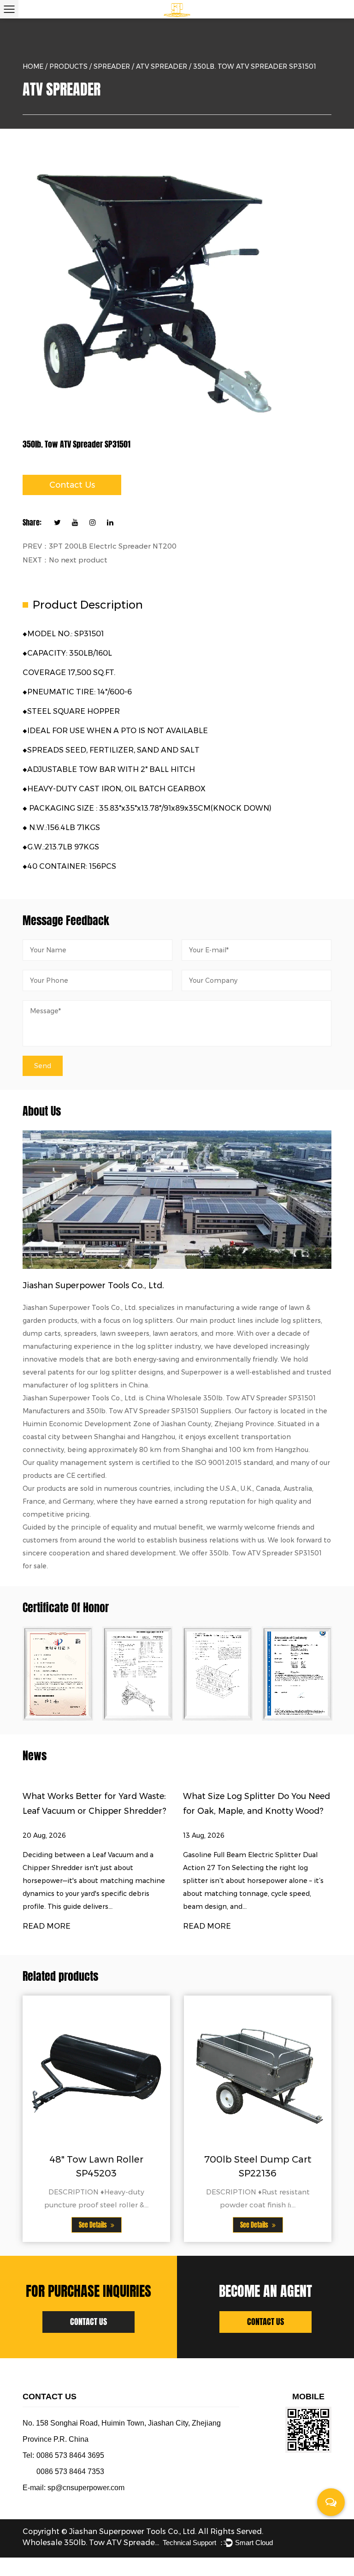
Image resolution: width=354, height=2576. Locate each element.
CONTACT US (88, 2322)
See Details (94, 2225)
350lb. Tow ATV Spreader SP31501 (265, 1553)
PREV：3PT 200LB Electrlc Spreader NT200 (100, 546)
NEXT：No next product (65, 560)
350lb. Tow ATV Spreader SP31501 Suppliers (159, 1411)
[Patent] (58, 1674)
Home (33, 66)
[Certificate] (138, 1674)
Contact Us (72, 485)
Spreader (112, 66)
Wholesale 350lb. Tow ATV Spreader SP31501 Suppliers (92, 2543)
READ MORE (47, 1926)
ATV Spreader (162, 66)
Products (68, 66)
